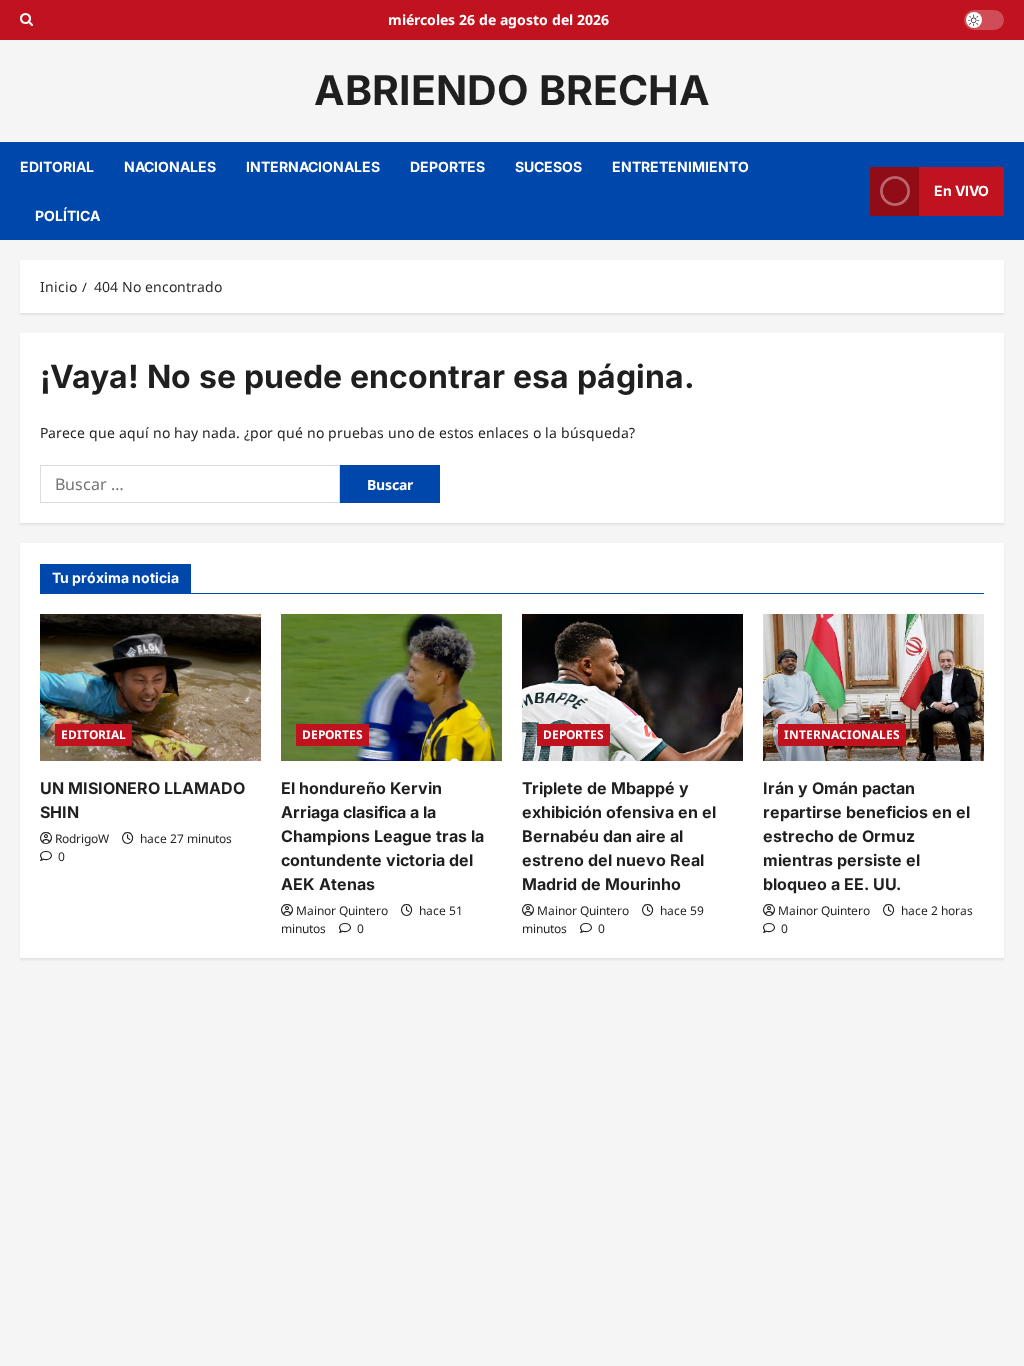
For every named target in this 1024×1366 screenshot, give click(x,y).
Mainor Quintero (342, 910)
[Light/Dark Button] (984, 20)
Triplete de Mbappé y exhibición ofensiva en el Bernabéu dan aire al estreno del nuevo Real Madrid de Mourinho (619, 836)
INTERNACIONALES (313, 166)
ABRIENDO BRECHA (512, 90)
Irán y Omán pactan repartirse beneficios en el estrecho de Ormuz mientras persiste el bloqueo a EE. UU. (866, 836)
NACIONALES (170, 166)
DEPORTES (447, 166)
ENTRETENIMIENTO (680, 166)
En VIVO (961, 190)
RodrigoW (82, 838)
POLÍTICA (67, 215)
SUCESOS (548, 166)
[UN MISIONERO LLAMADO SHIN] (150, 687)
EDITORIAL (57, 166)
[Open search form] (26, 20)
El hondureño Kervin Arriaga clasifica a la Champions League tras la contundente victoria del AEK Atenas (382, 836)
